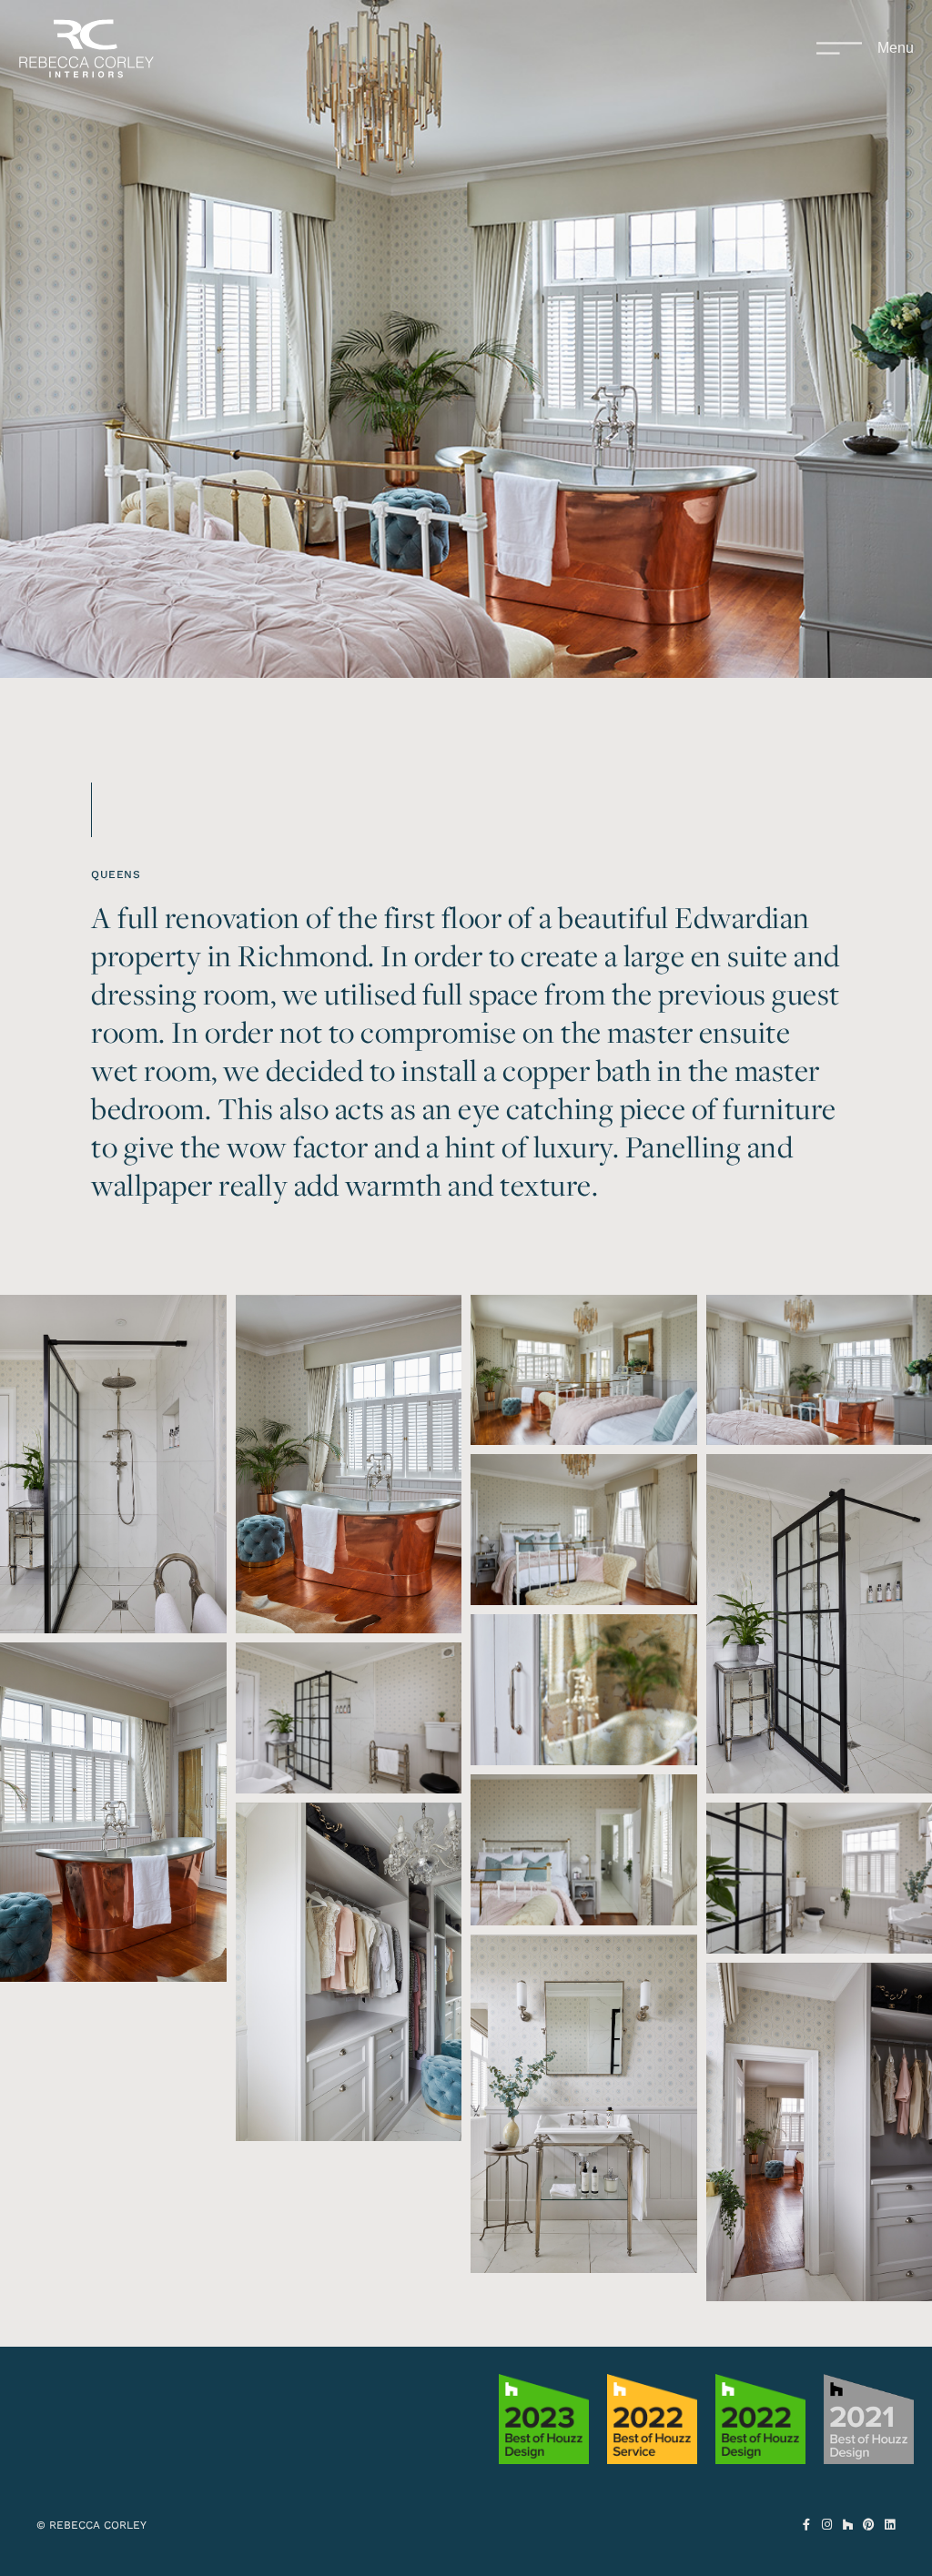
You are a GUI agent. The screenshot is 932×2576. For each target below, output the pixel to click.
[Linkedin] (890, 2525)
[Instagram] (827, 2525)
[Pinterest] (869, 2525)
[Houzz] (848, 2525)
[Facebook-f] (806, 2525)
